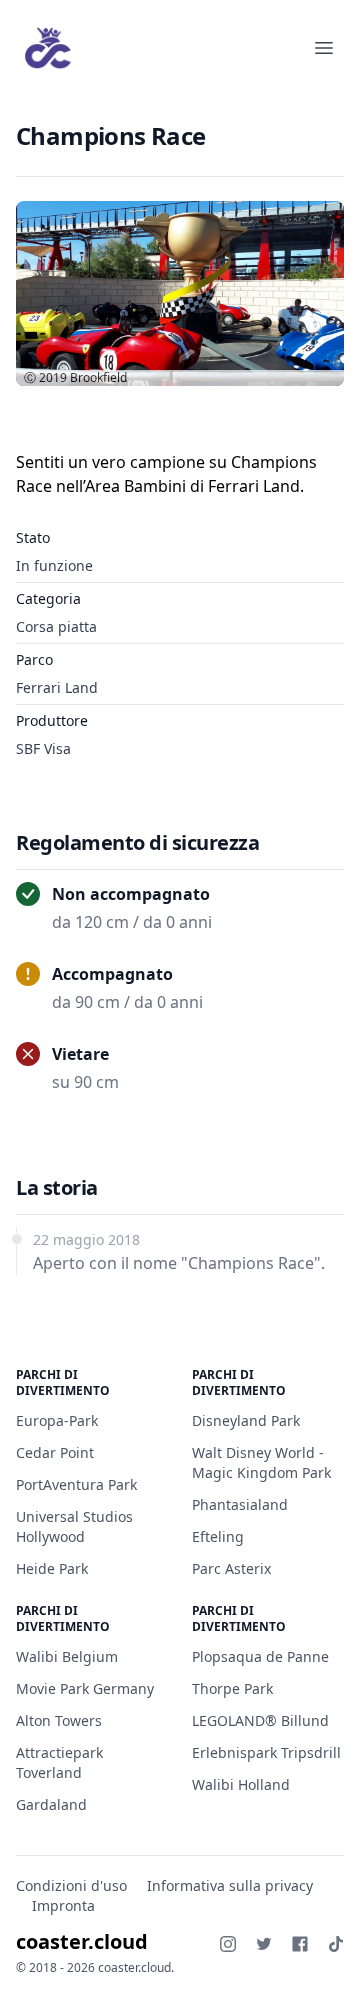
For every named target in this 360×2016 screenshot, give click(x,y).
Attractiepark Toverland (59, 1762)
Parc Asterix (231, 1568)
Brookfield (98, 377)
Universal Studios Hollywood (74, 1526)
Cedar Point (55, 1452)
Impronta (63, 1905)
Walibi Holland (241, 1784)
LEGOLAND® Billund (260, 1720)
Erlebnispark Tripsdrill (266, 1752)
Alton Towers (59, 1720)
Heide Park (52, 1568)
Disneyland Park (246, 1420)
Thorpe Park (232, 1688)
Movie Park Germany (85, 1688)
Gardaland (51, 1804)
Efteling (218, 1536)
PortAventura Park (76, 1484)
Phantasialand (240, 1504)
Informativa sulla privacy (230, 1885)
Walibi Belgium (67, 1656)
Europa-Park (57, 1420)
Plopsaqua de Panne (260, 1656)
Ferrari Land (57, 687)
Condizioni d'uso (71, 1885)
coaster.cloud (82, 1941)
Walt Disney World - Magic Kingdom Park (261, 1462)
